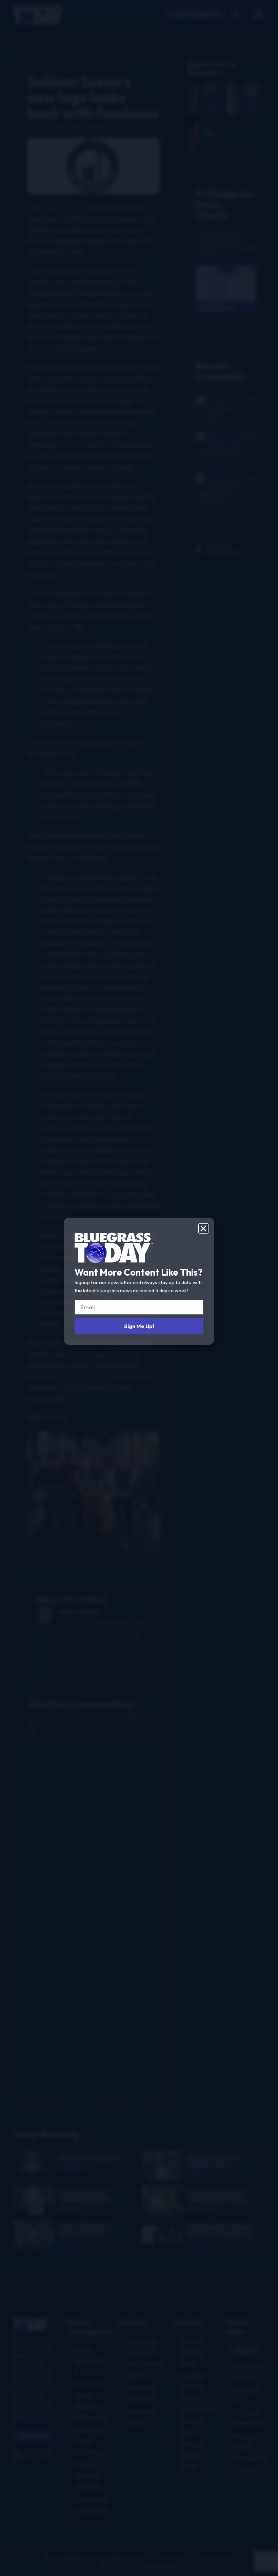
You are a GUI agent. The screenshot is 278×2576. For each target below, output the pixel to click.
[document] (139, 1288)
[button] (203, 1228)
